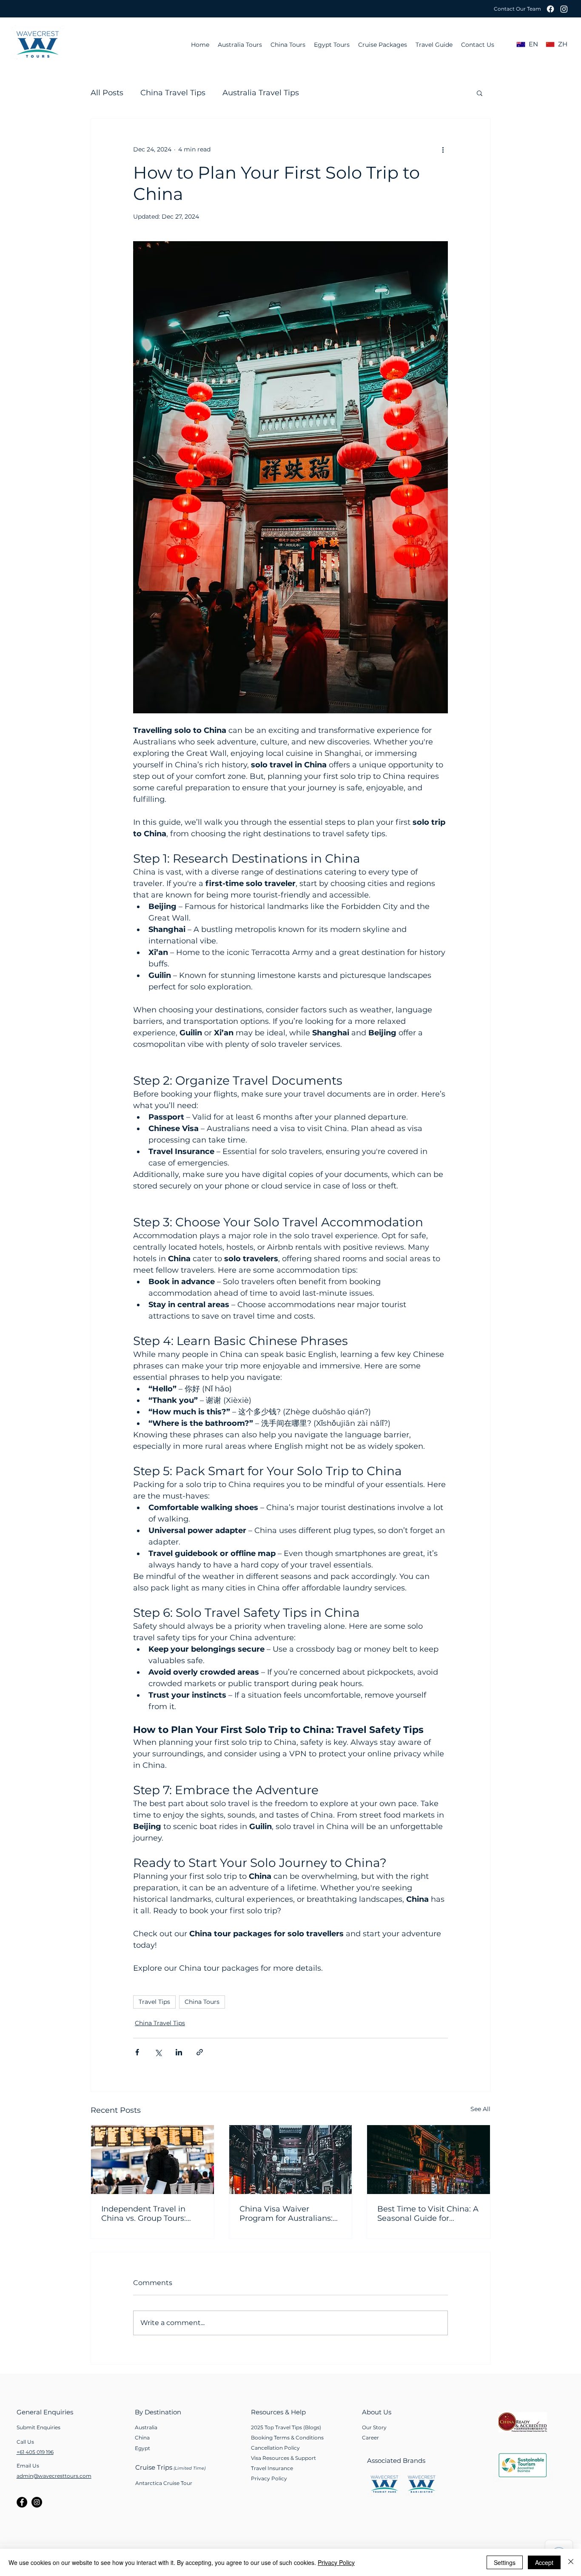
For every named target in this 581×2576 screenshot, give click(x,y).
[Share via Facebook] (137, 2052)
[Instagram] (564, 9)
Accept (544, 2562)
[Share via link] (200, 2052)
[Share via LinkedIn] (179, 2052)
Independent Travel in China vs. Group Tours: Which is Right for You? (146, 2214)
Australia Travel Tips (261, 93)
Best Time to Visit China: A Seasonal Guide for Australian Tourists (428, 2214)
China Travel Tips (173, 93)
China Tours (202, 2002)
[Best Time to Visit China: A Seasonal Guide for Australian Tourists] (429, 2160)
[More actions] (443, 149)
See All (480, 2109)
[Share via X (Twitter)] (158, 2052)
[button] (517, 9)
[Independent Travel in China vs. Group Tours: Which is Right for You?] (152, 2160)
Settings (505, 2562)
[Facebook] (550, 9)
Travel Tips (154, 2002)
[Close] (571, 2562)
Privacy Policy (336, 2562)
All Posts (107, 93)
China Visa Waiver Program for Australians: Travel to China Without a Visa (288, 2214)
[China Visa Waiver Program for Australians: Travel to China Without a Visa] (291, 2160)
